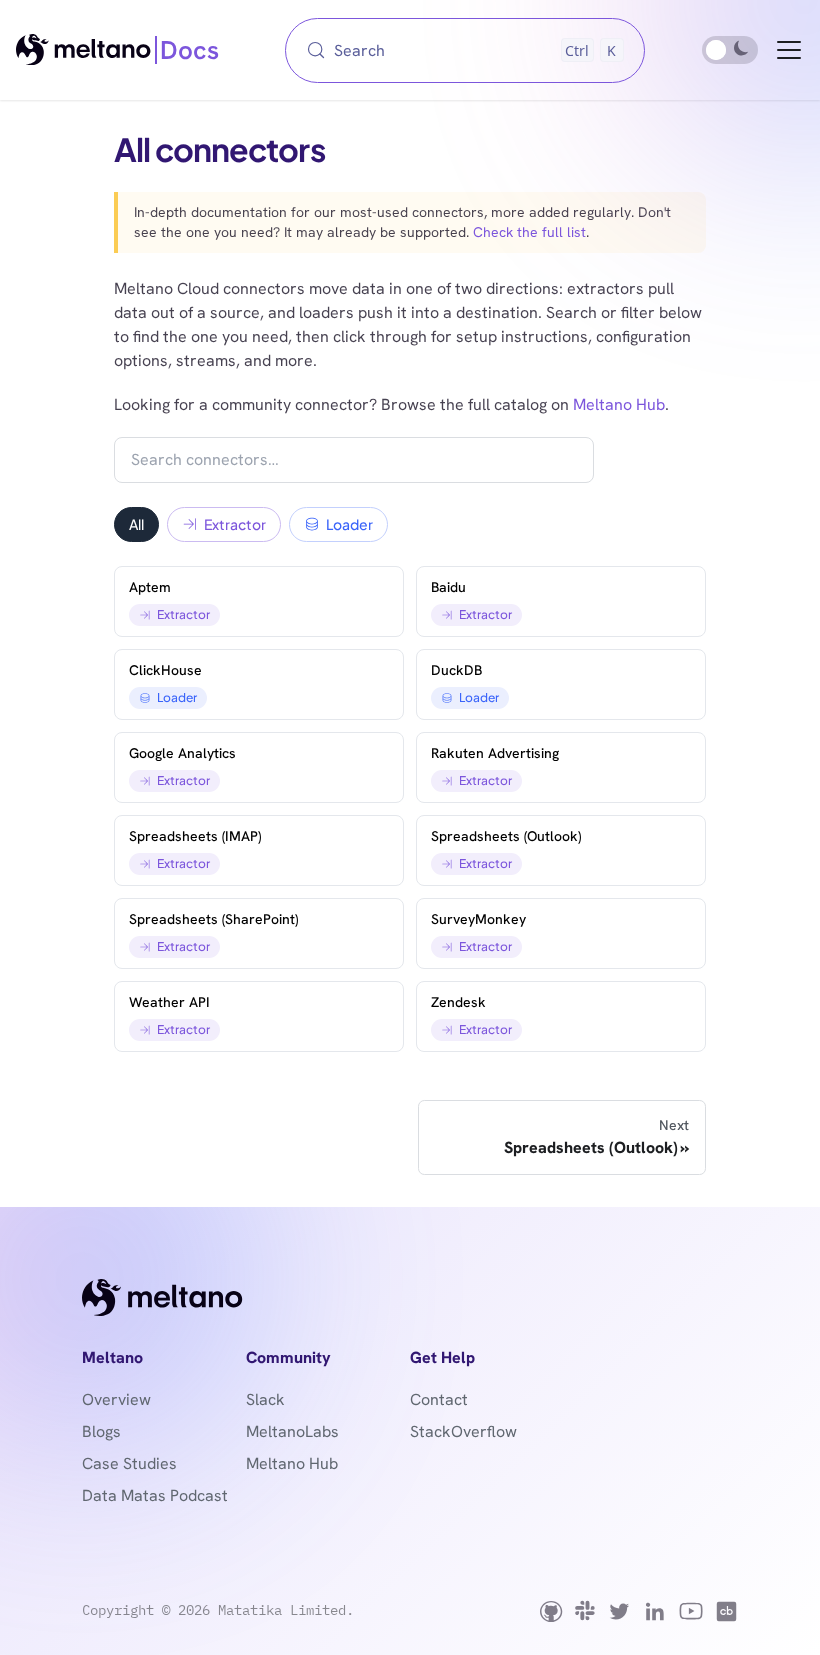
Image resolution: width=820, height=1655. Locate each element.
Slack (265, 1399)
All (136, 524)
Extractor (235, 524)
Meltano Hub (619, 404)
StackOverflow (463, 1431)
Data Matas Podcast (155, 1495)
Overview (116, 1399)
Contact (439, 1399)
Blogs (101, 1431)
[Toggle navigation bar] (789, 50)
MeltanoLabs (292, 1431)
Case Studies (129, 1463)
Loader (349, 524)
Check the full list (529, 232)
